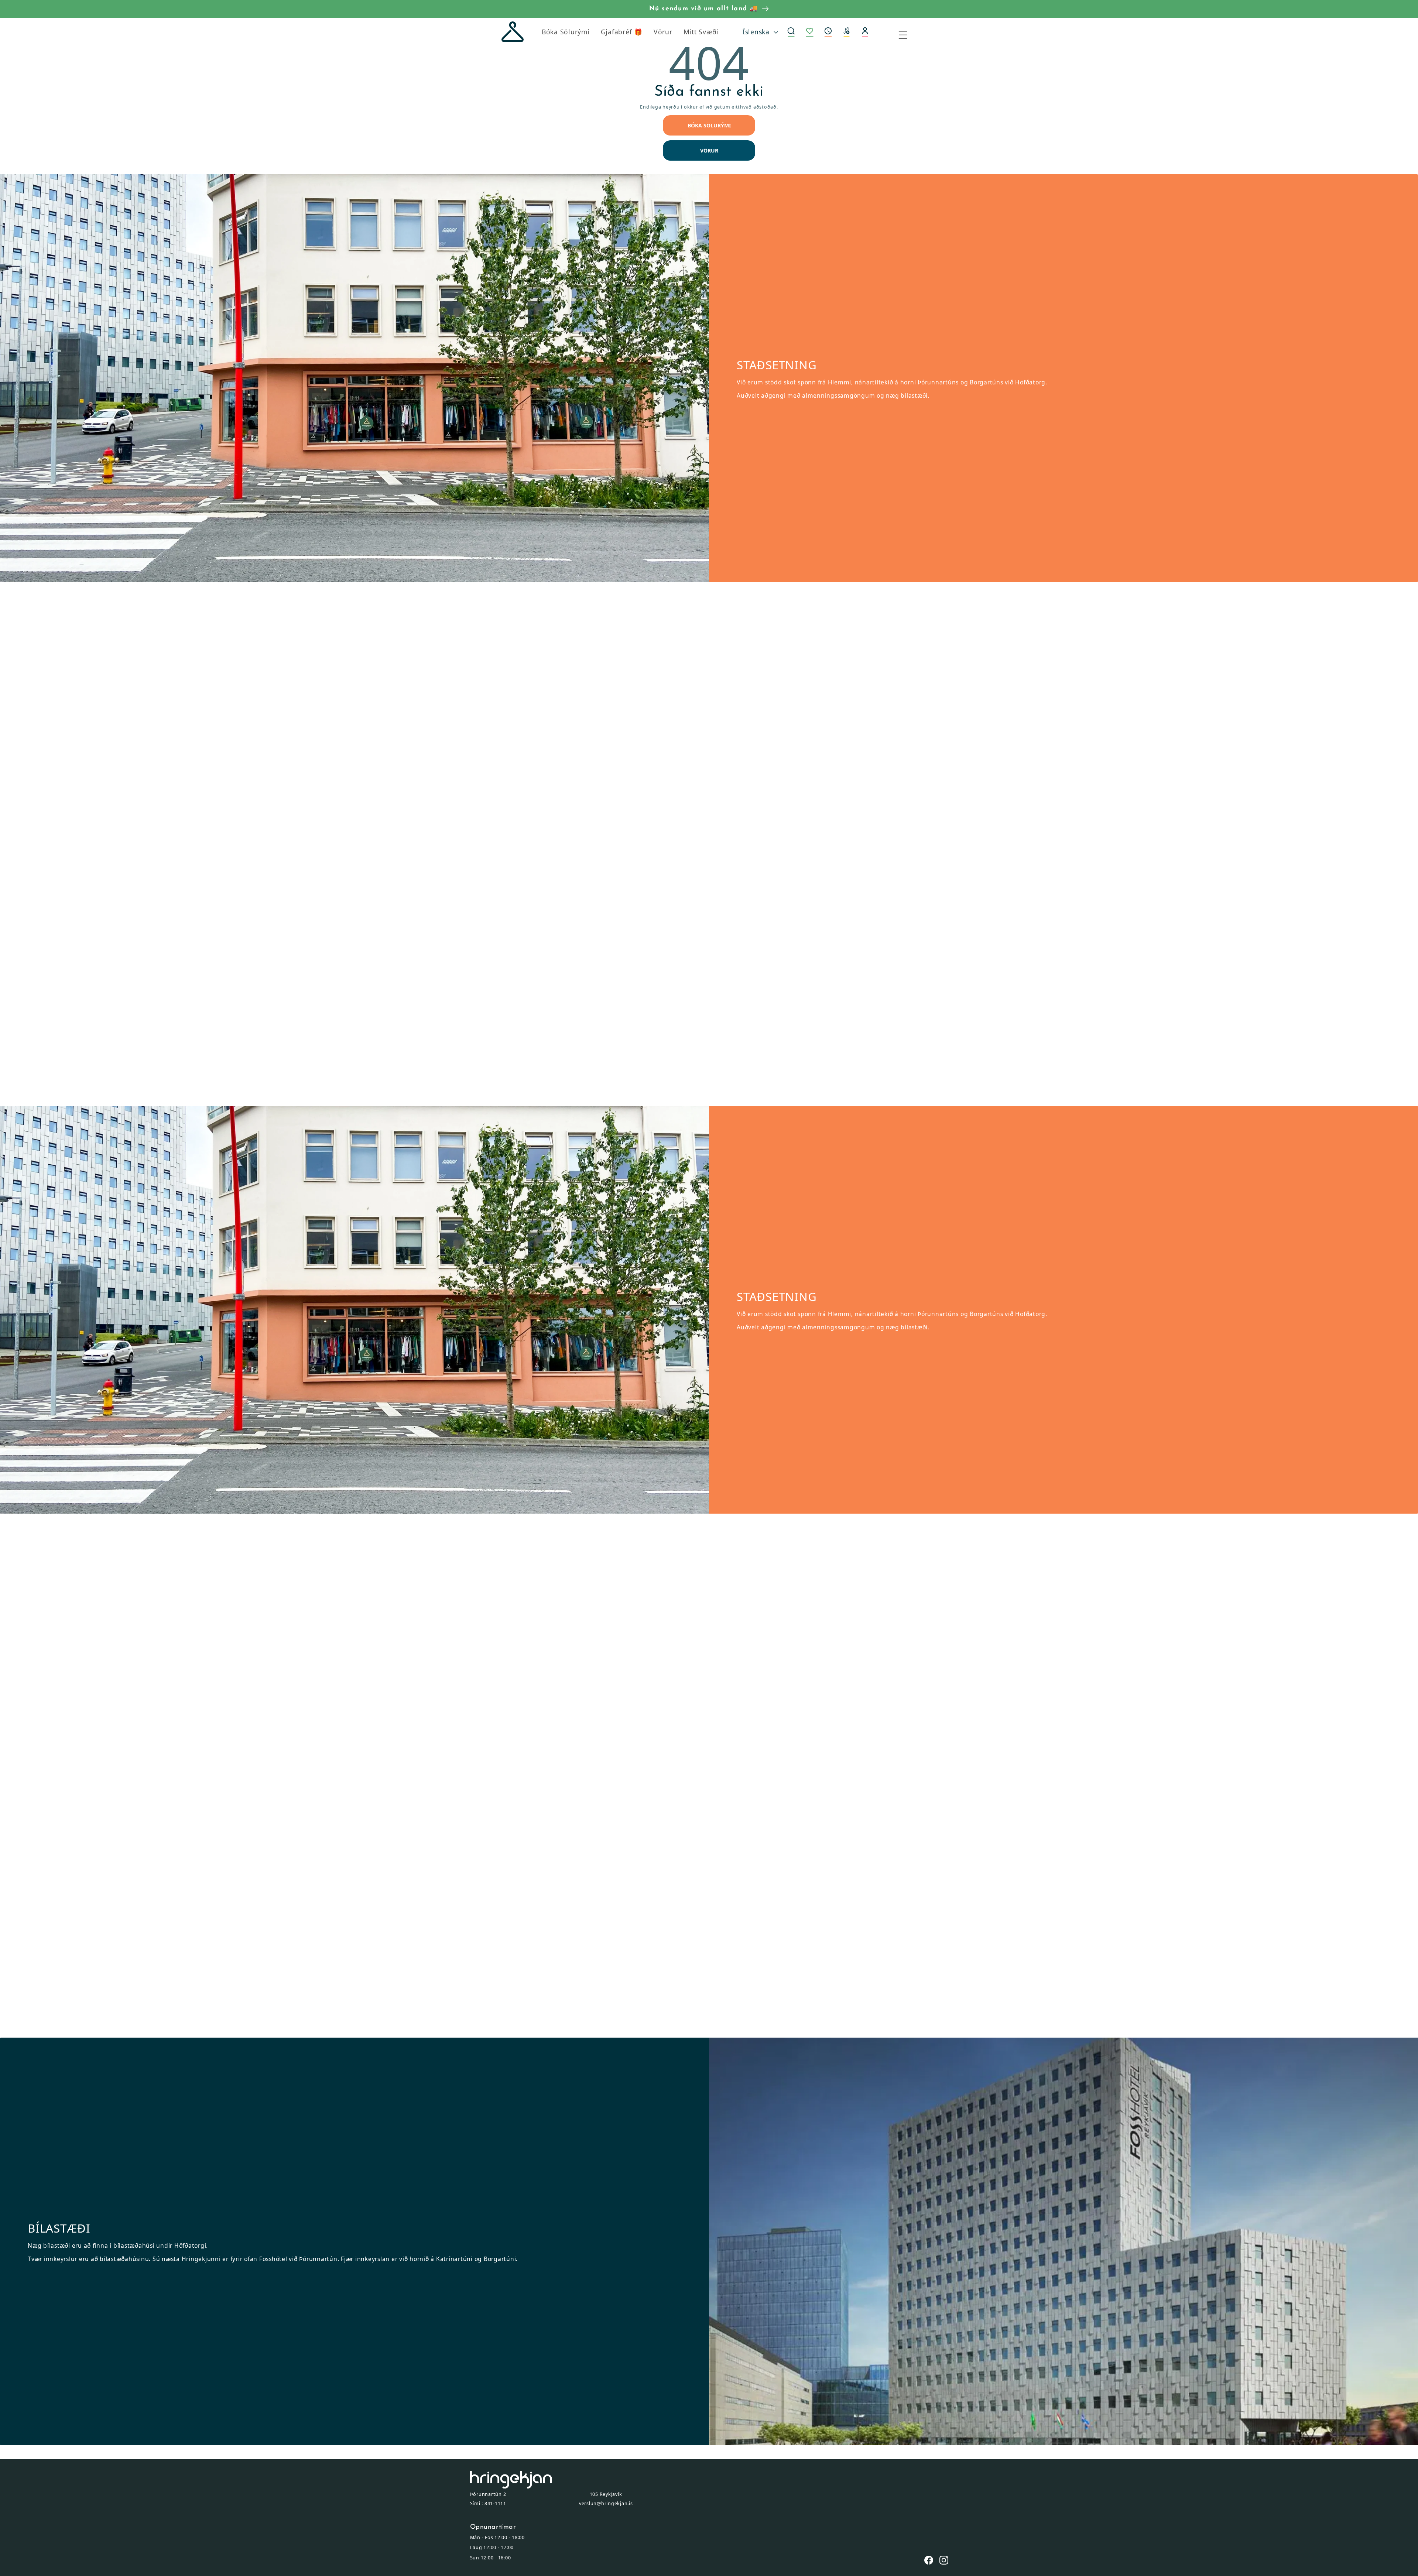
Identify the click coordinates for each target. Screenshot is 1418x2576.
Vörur (709, 150)
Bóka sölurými (709, 125)
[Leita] (791, 32)
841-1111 (495, 2503)
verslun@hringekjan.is (606, 2503)
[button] (828, 32)
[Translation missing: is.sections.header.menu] (908, 32)
